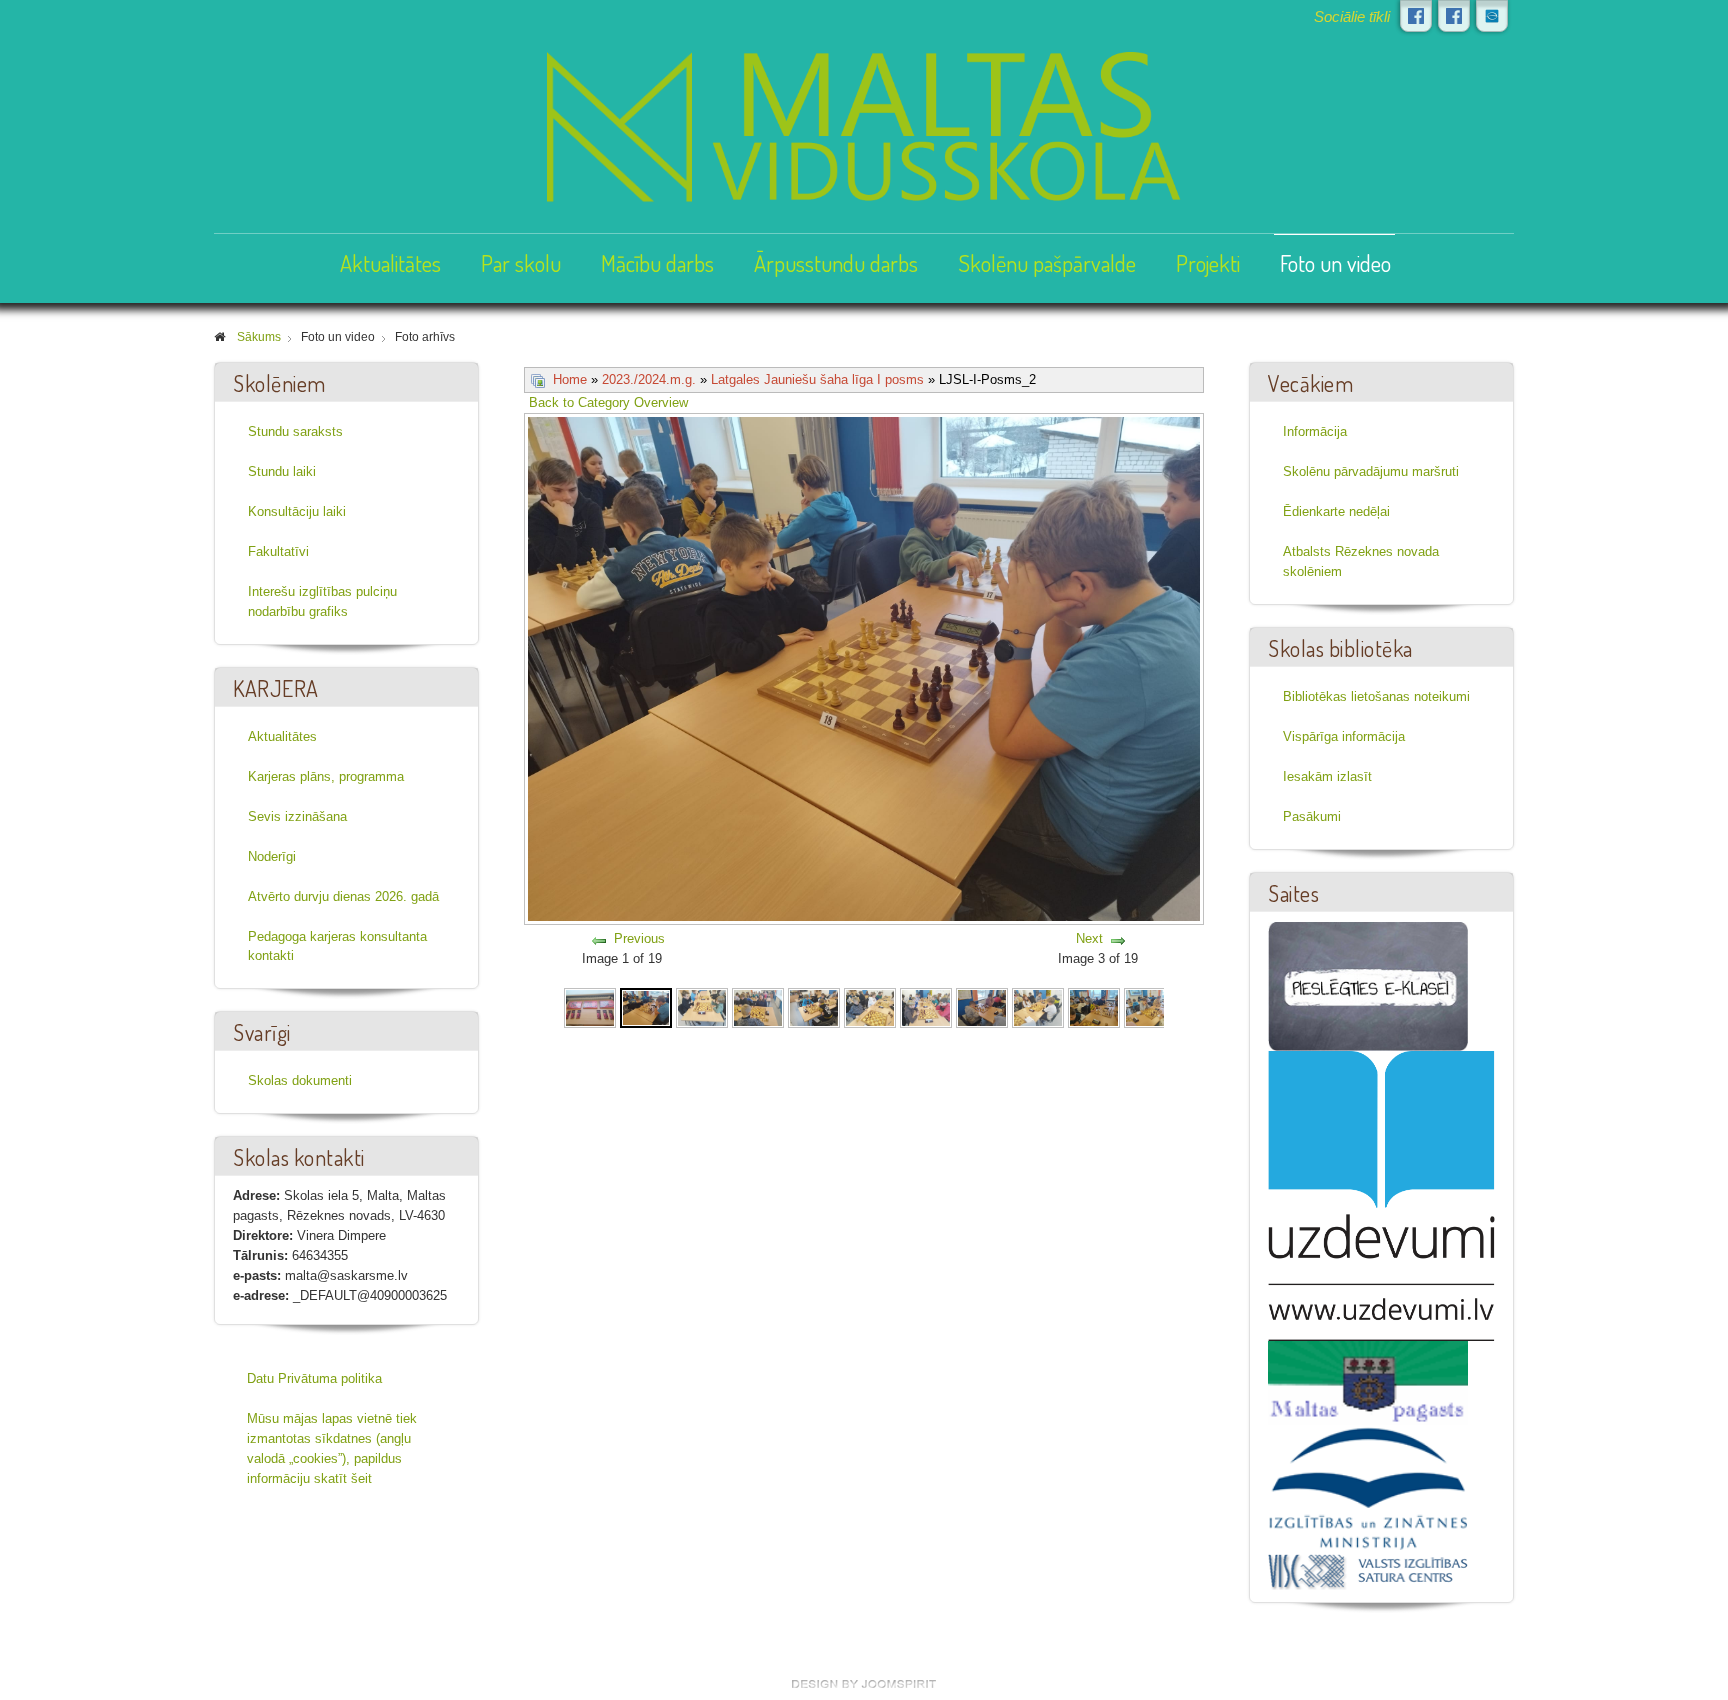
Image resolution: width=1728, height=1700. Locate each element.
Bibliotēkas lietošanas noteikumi (1376, 696)
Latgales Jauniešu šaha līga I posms (817, 379)
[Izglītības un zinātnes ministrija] (1368, 1487)
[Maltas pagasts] (1368, 1381)
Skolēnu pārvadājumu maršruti (1371, 471)
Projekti (1208, 263)
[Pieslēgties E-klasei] (1492, 16)
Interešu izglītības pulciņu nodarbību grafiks (322, 601)
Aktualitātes (390, 263)
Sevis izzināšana (297, 816)
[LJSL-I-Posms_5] (814, 1006)
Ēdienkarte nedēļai (1336, 511)
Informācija (1315, 431)
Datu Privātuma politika (314, 1378)
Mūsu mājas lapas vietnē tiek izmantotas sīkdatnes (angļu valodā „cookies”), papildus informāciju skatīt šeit (332, 1448)
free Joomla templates (864, 1684)
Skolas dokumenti (300, 1080)
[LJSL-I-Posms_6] (870, 1006)
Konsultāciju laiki (297, 511)
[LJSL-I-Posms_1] (590, 1006)
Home (570, 379)
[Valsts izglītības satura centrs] (1368, 1570)
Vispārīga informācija (1344, 736)
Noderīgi (272, 856)
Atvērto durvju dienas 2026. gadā (343, 896)
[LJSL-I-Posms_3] (702, 1006)
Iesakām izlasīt (1327, 776)
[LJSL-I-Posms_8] (982, 1006)
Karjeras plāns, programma (326, 776)
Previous (639, 938)
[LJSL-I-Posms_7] (926, 1006)
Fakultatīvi (278, 551)
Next (1089, 938)
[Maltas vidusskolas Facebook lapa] (1416, 16)
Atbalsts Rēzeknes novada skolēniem (1361, 561)
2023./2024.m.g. (649, 379)
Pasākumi (1312, 816)
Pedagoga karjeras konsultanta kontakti (337, 946)
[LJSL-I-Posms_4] (758, 1006)
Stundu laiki (282, 471)
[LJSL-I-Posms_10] (1094, 1006)
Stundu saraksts (295, 431)
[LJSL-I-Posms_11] (1150, 1006)
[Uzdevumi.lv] (1381, 1195)
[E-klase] (1368, 985)
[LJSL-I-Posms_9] (1038, 1006)
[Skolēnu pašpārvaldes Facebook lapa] (1454, 16)
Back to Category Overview (608, 402)
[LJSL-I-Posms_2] (645, 1006)
